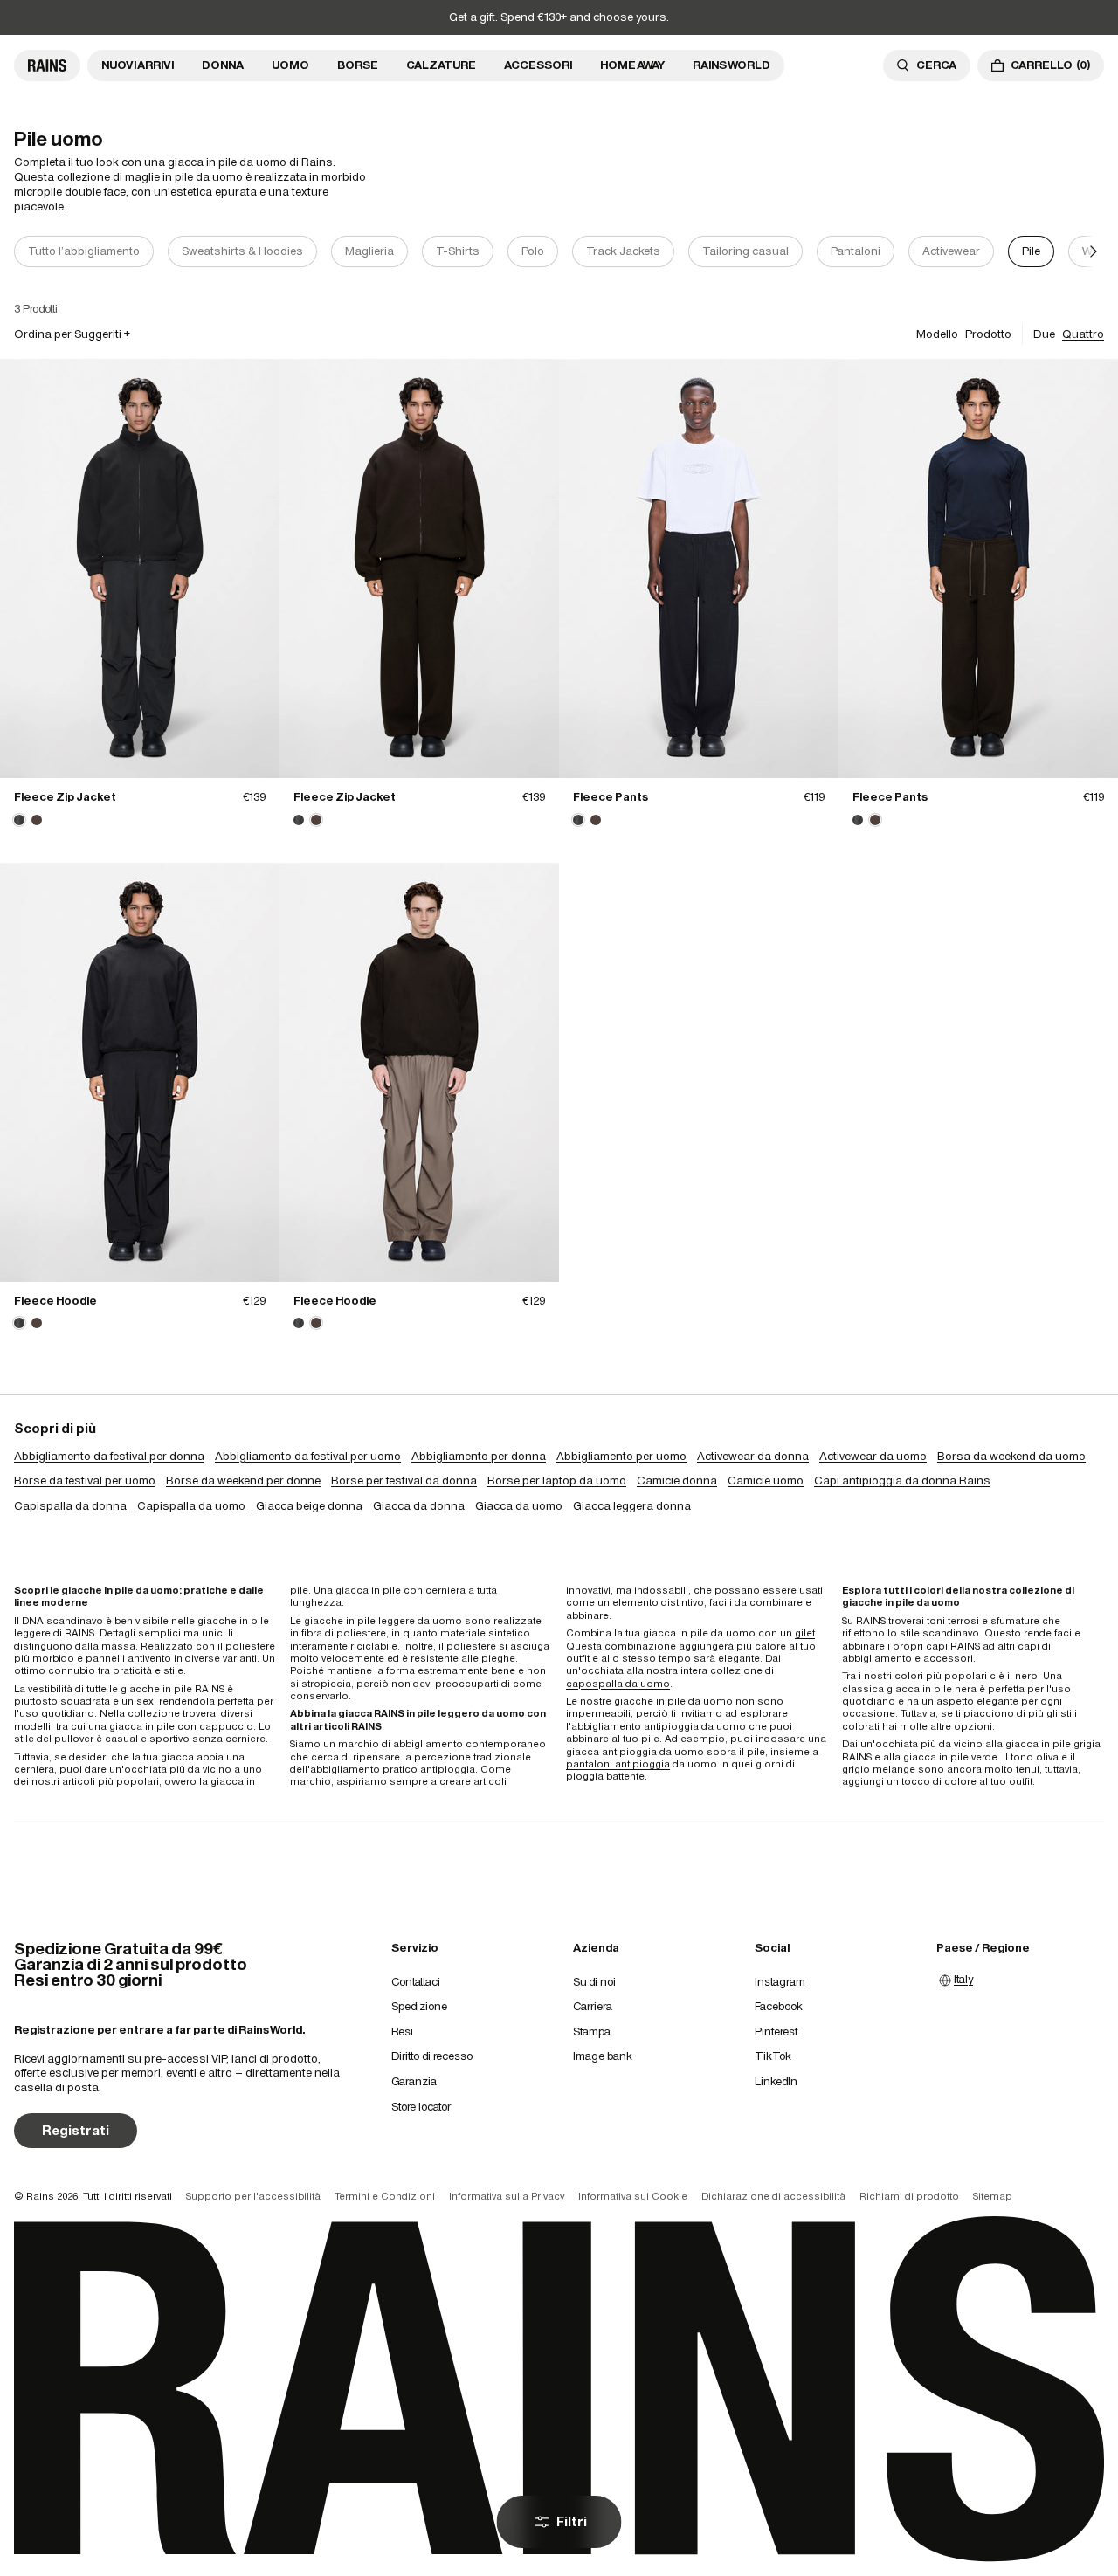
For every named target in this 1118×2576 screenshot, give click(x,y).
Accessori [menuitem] (538, 65)
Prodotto (988, 334)
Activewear (951, 251)
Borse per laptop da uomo (557, 1481)
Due (1044, 334)
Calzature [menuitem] (441, 65)
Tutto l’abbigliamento (84, 251)
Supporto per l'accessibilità (253, 2196)
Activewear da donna (753, 1456)
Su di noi (594, 1982)
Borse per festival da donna (404, 1481)
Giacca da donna (419, 1506)
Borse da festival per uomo (85, 1481)
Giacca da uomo (519, 1506)
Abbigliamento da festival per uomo (308, 1456)
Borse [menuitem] (358, 65)
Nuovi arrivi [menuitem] (138, 65)
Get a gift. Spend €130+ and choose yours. (559, 17)
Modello (937, 334)
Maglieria (369, 251)
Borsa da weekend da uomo (1011, 1456)
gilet (805, 1633)
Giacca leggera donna (632, 1506)
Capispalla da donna (70, 1506)
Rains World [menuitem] (732, 65)
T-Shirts (458, 251)
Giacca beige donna (309, 1506)
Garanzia (414, 2081)
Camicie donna (677, 1481)
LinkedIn (776, 2081)
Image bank (603, 2056)
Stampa (592, 2032)
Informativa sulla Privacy (507, 2196)
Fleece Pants (611, 797)
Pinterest (776, 2032)
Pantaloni (856, 251)
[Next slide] (1094, 252)
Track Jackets (623, 251)
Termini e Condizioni (385, 2196)
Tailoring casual (745, 251)
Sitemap (993, 2196)
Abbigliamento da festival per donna (109, 1456)
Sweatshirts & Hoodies (242, 251)
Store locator (421, 2107)
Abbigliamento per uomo (621, 1456)
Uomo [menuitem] (290, 65)
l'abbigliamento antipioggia (632, 1726)
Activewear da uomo (873, 1456)
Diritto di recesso (432, 2056)
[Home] (47, 65)
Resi (402, 2032)
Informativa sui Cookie (633, 2196)
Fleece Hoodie (55, 1301)
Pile (1031, 251)
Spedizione (419, 2006)
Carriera (593, 2006)
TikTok (773, 2056)
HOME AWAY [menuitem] (632, 65)
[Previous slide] (24, 252)
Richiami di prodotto (909, 2196)
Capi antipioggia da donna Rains (902, 1481)
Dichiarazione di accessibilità (773, 2196)
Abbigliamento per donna (479, 1456)
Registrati (76, 2130)
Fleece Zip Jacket (65, 797)
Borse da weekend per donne (243, 1481)
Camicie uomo (766, 1481)
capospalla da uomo (618, 1684)
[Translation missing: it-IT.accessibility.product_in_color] (140, 568)
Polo (533, 251)
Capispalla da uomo (191, 1506)
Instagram (780, 1982)
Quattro (1083, 334)
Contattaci (416, 1982)
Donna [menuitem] (223, 65)
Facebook (779, 2006)
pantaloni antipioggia (618, 1764)
